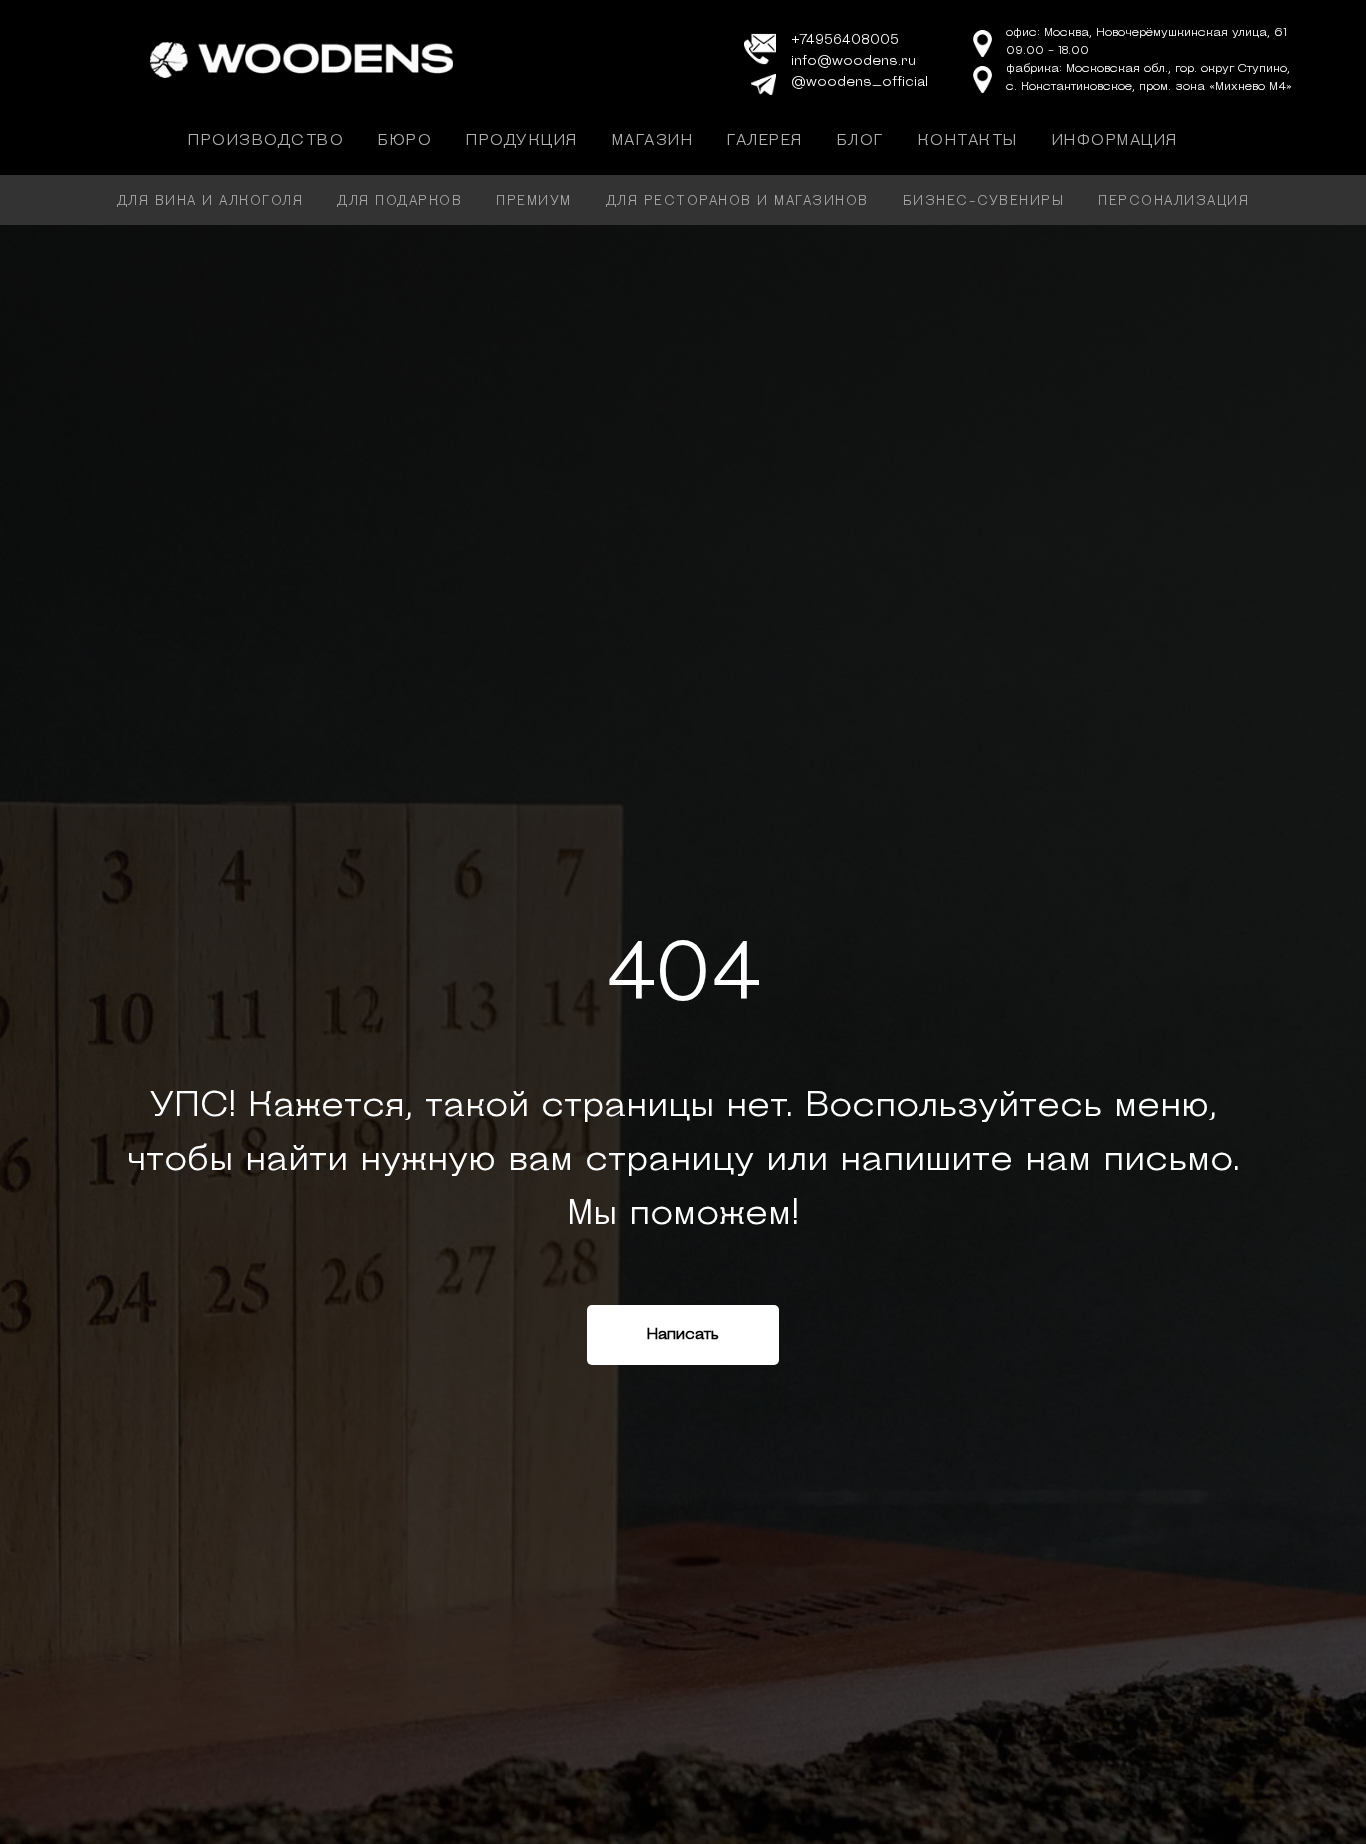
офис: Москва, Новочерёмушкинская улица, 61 (1146, 33)
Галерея (765, 141)
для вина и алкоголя (210, 201)
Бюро (405, 141)
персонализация (1173, 201)
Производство (266, 141)
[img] (301, 60)
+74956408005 (845, 40)
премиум (534, 201)
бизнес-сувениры (984, 201)
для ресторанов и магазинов (737, 201)
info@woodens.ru (853, 61)
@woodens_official (859, 82)
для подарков (399, 201)
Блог (860, 141)
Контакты (968, 141)
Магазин (653, 141)
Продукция (522, 141)
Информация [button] (1115, 141)
